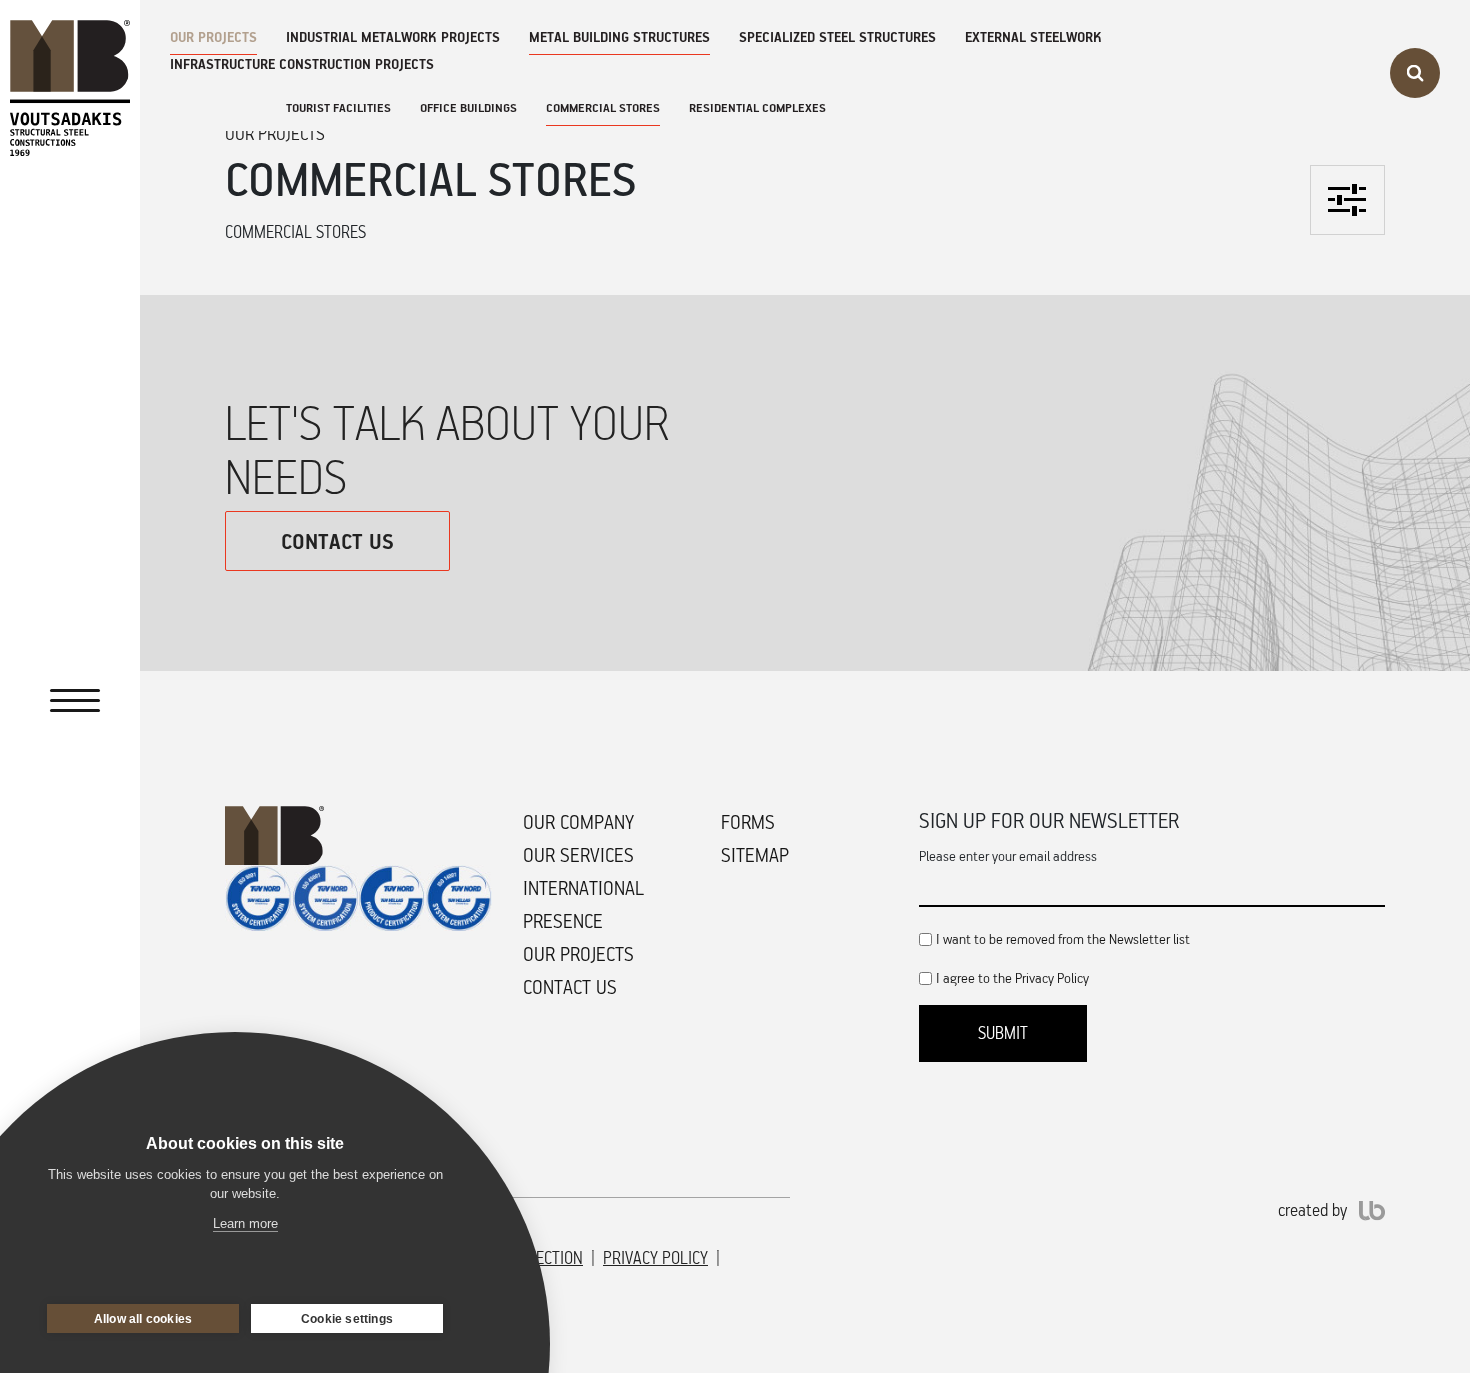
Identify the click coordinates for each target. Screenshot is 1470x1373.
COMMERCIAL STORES (603, 107)
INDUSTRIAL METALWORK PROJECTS (393, 36)
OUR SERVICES (578, 855)
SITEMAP (755, 855)
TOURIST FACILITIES (338, 107)
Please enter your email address (1008, 855)
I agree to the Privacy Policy (1012, 977)
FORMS (748, 822)
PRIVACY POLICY (655, 1258)
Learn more (245, 1223)
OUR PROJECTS (213, 36)
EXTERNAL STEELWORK (1033, 36)
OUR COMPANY (578, 822)
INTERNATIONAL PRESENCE (583, 904)
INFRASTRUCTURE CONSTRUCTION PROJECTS (302, 63)
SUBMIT (1003, 1033)
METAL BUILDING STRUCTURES (619, 36)
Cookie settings (347, 1319)
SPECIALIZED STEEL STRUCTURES (837, 36)
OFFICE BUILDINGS (468, 107)
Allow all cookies (143, 1319)
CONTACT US (337, 541)
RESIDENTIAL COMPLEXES (757, 107)
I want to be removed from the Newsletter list (1063, 938)
